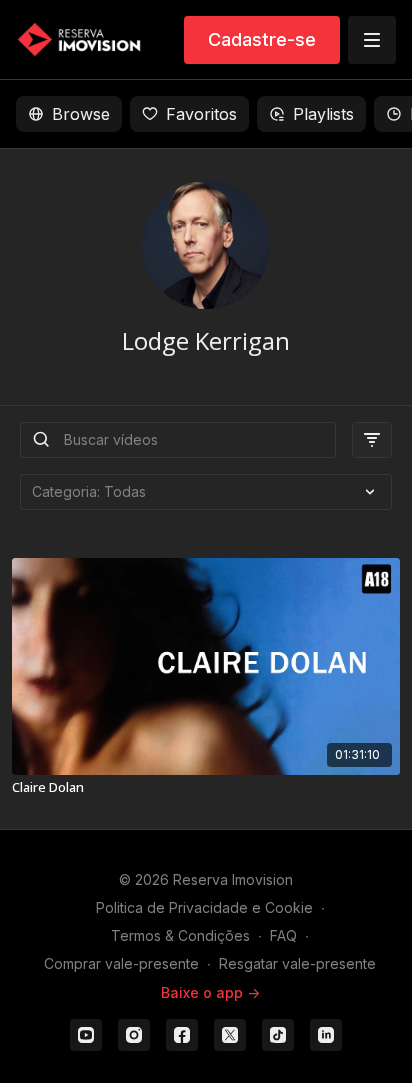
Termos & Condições (180, 935)
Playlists (323, 114)
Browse (81, 114)
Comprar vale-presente (121, 963)
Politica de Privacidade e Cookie (204, 907)
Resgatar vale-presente (297, 963)
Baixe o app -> (210, 992)
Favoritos (201, 114)
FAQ (283, 935)
